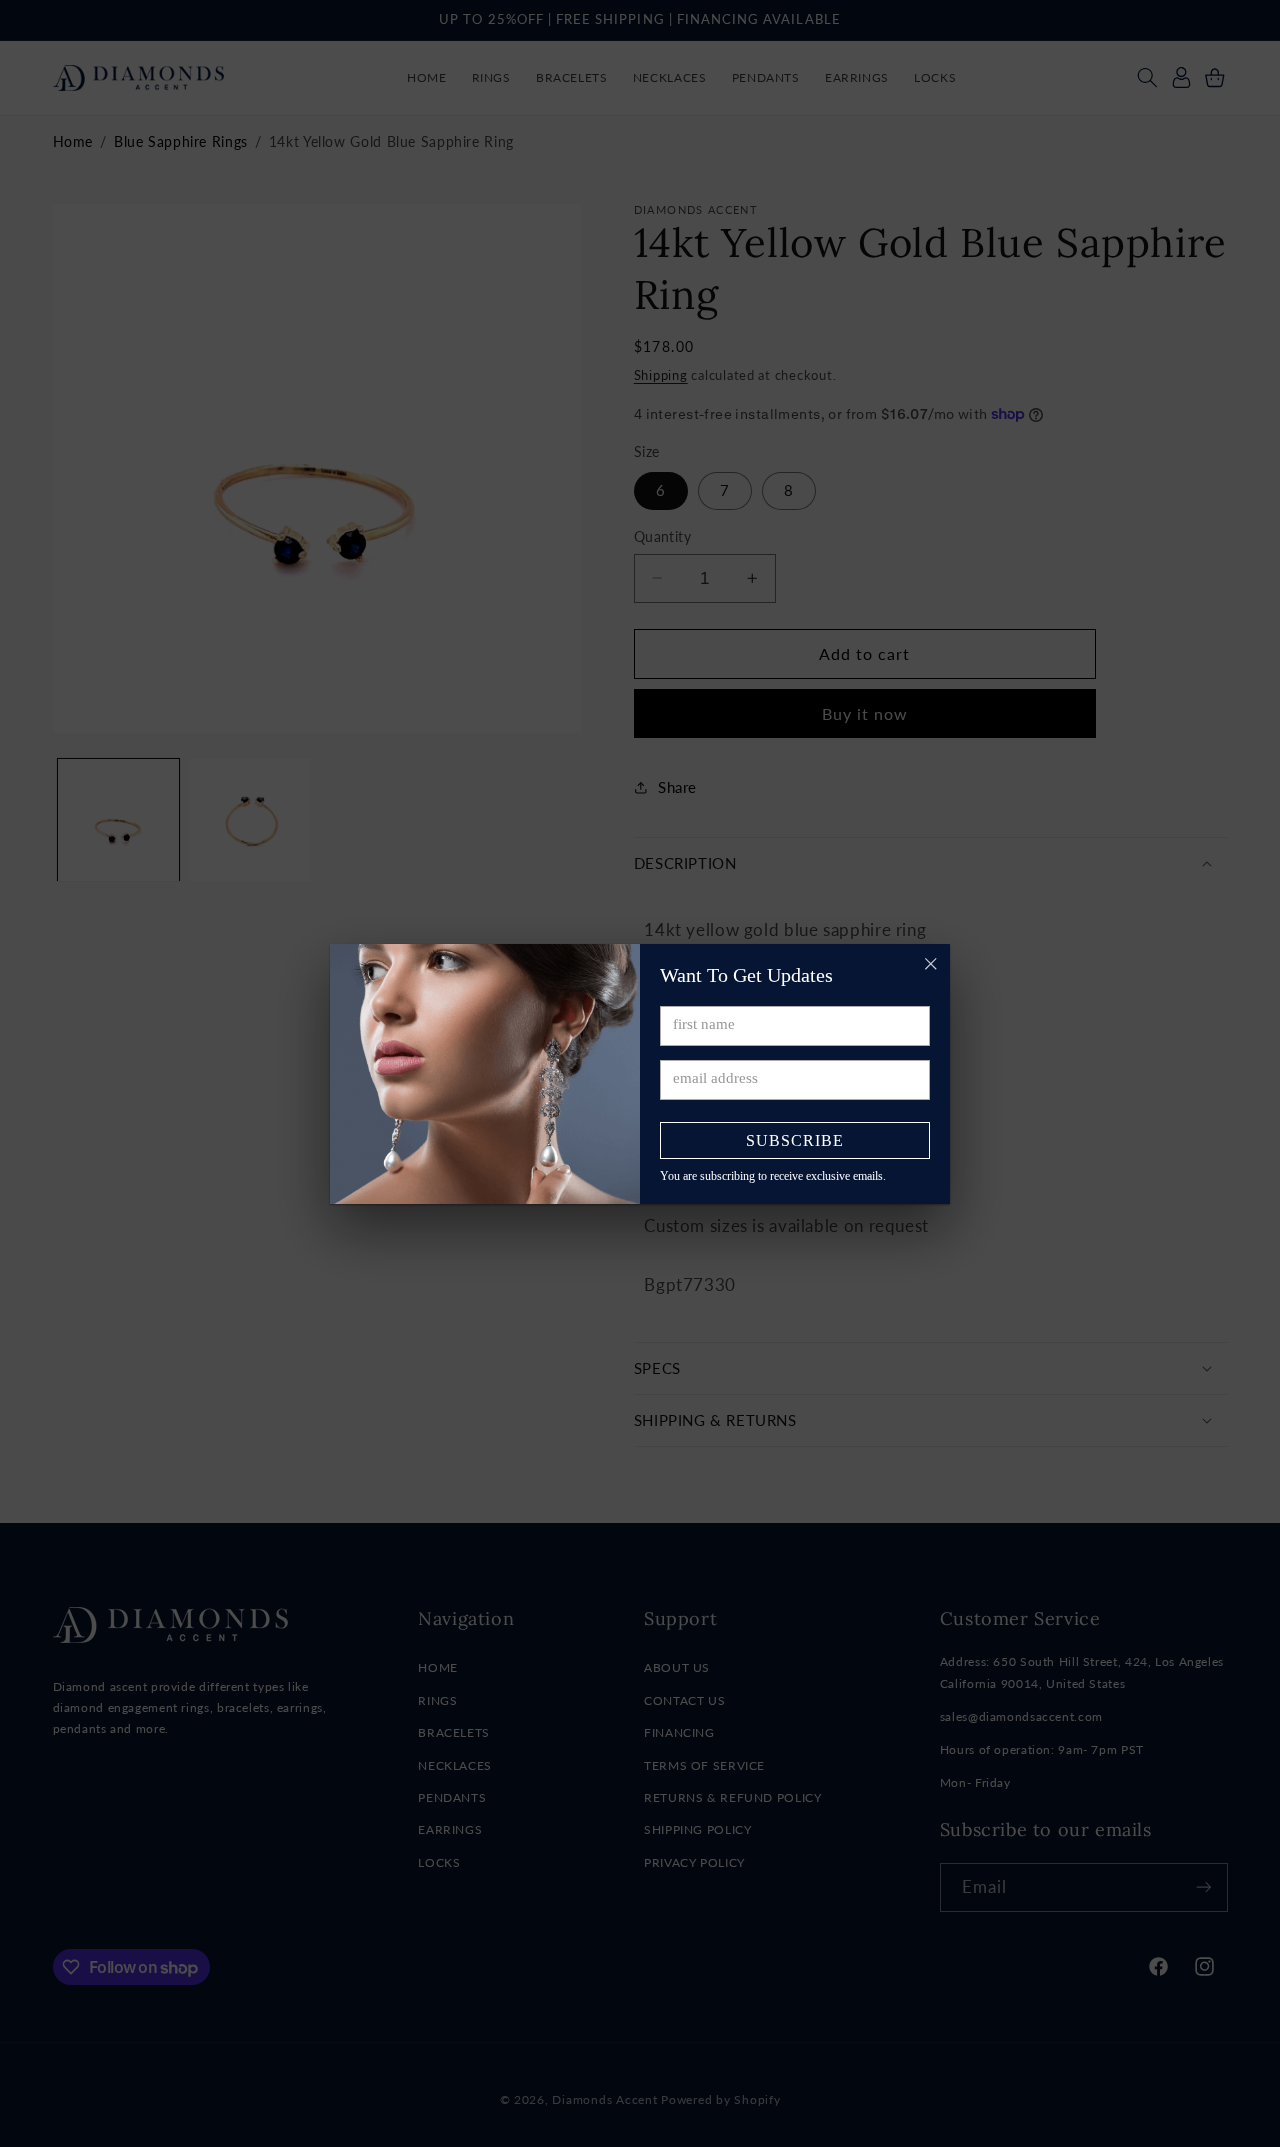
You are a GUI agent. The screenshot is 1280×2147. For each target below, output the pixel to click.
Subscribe (795, 1140)
